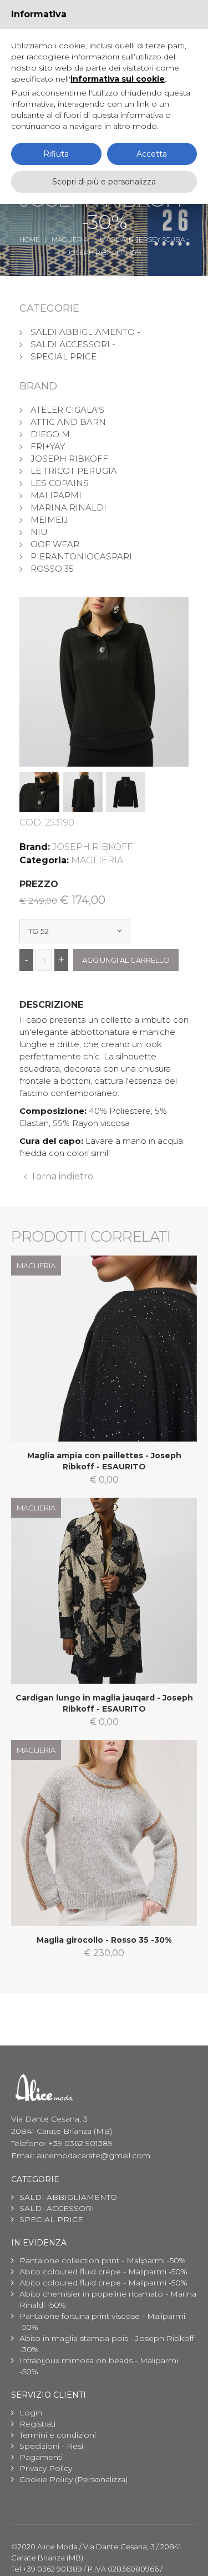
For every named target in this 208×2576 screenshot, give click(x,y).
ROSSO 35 (52, 569)
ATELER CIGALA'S (67, 410)
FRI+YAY (48, 446)
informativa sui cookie (118, 79)
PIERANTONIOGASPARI (81, 556)
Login (31, 2413)
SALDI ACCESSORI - (73, 344)
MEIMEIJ (49, 520)
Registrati (37, 2424)
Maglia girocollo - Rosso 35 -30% (104, 1940)
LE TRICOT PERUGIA (74, 471)
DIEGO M (50, 434)
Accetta (152, 154)
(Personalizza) (101, 2479)
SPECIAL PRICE (64, 356)
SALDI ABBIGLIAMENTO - (85, 332)
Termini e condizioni (58, 2435)
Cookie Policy (46, 2479)
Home (30, 239)
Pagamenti (41, 2457)
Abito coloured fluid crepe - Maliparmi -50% (103, 2272)
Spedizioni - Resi (51, 2446)
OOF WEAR (55, 544)
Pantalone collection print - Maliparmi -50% (103, 2260)
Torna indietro (62, 1176)
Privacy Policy (46, 2468)
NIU (39, 532)
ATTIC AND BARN (68, 422)
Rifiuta (56, 154)
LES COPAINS (60, 483)
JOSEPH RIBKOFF (69, 459)
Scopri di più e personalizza (104, 182)
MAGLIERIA (70, 239)
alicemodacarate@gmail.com (93, 2155)
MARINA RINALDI (69, 507)
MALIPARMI (56, 495)
